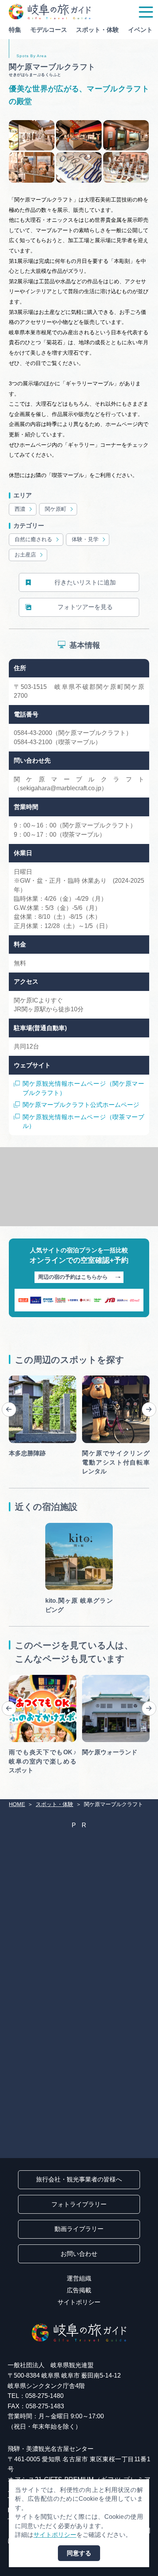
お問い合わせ (79, 2254)
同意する (79, 2553)
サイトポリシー (79, 2302)
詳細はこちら (27, 1678)
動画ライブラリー (79, 2229)
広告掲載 (79, 2290)
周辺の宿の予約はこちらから (73, 1277)
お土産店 (25, 555)
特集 (15, 30)
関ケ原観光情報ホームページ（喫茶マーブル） (83, 1121)
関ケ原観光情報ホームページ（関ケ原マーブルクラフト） (83, 1088)
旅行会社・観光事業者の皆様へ (79, 2179)
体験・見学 (85, 539)
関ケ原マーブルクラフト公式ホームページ (81, 1105)
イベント (140, 30)
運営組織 (79, 2278)
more (16, 1379)
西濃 (20, 509)
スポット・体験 (97, 30)
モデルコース (49, 30)
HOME (17, 1804)
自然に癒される (33, 539)
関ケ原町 (56, 509)
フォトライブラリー (79, 2204)
